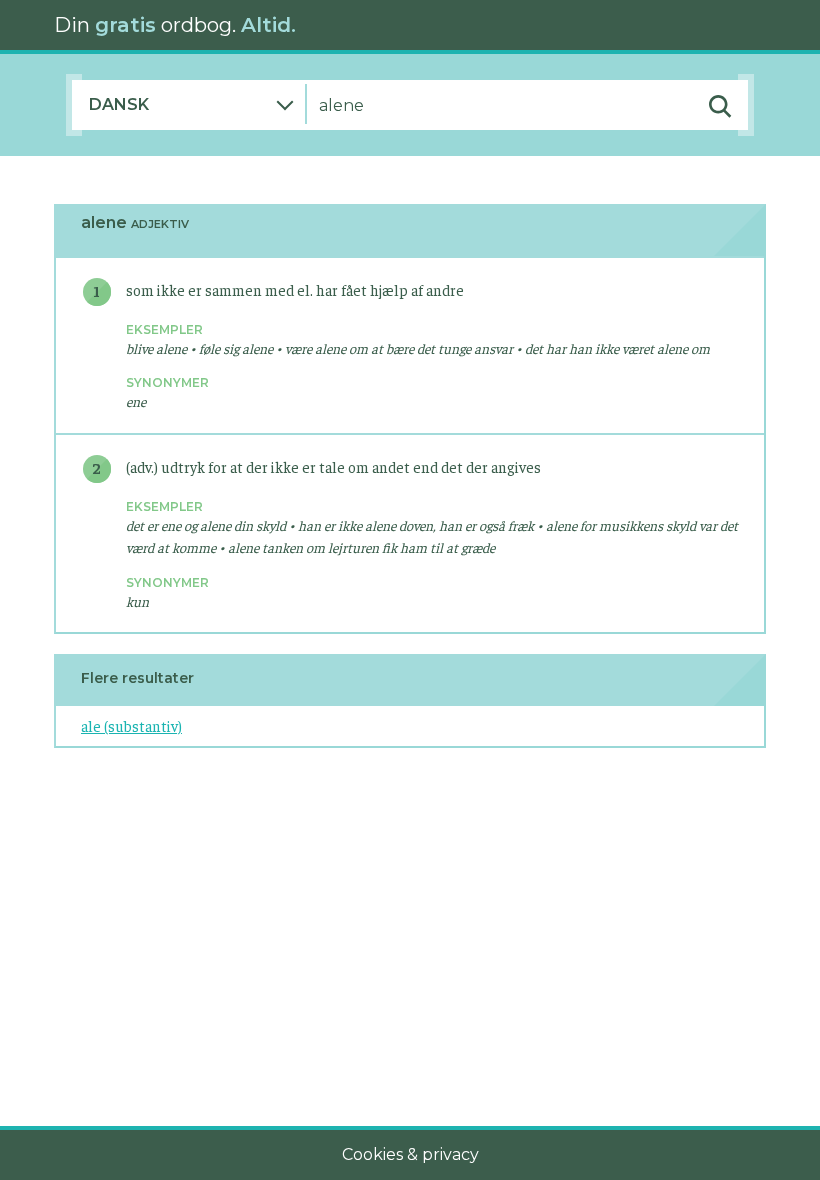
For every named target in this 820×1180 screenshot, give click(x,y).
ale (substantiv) (131, 725)
